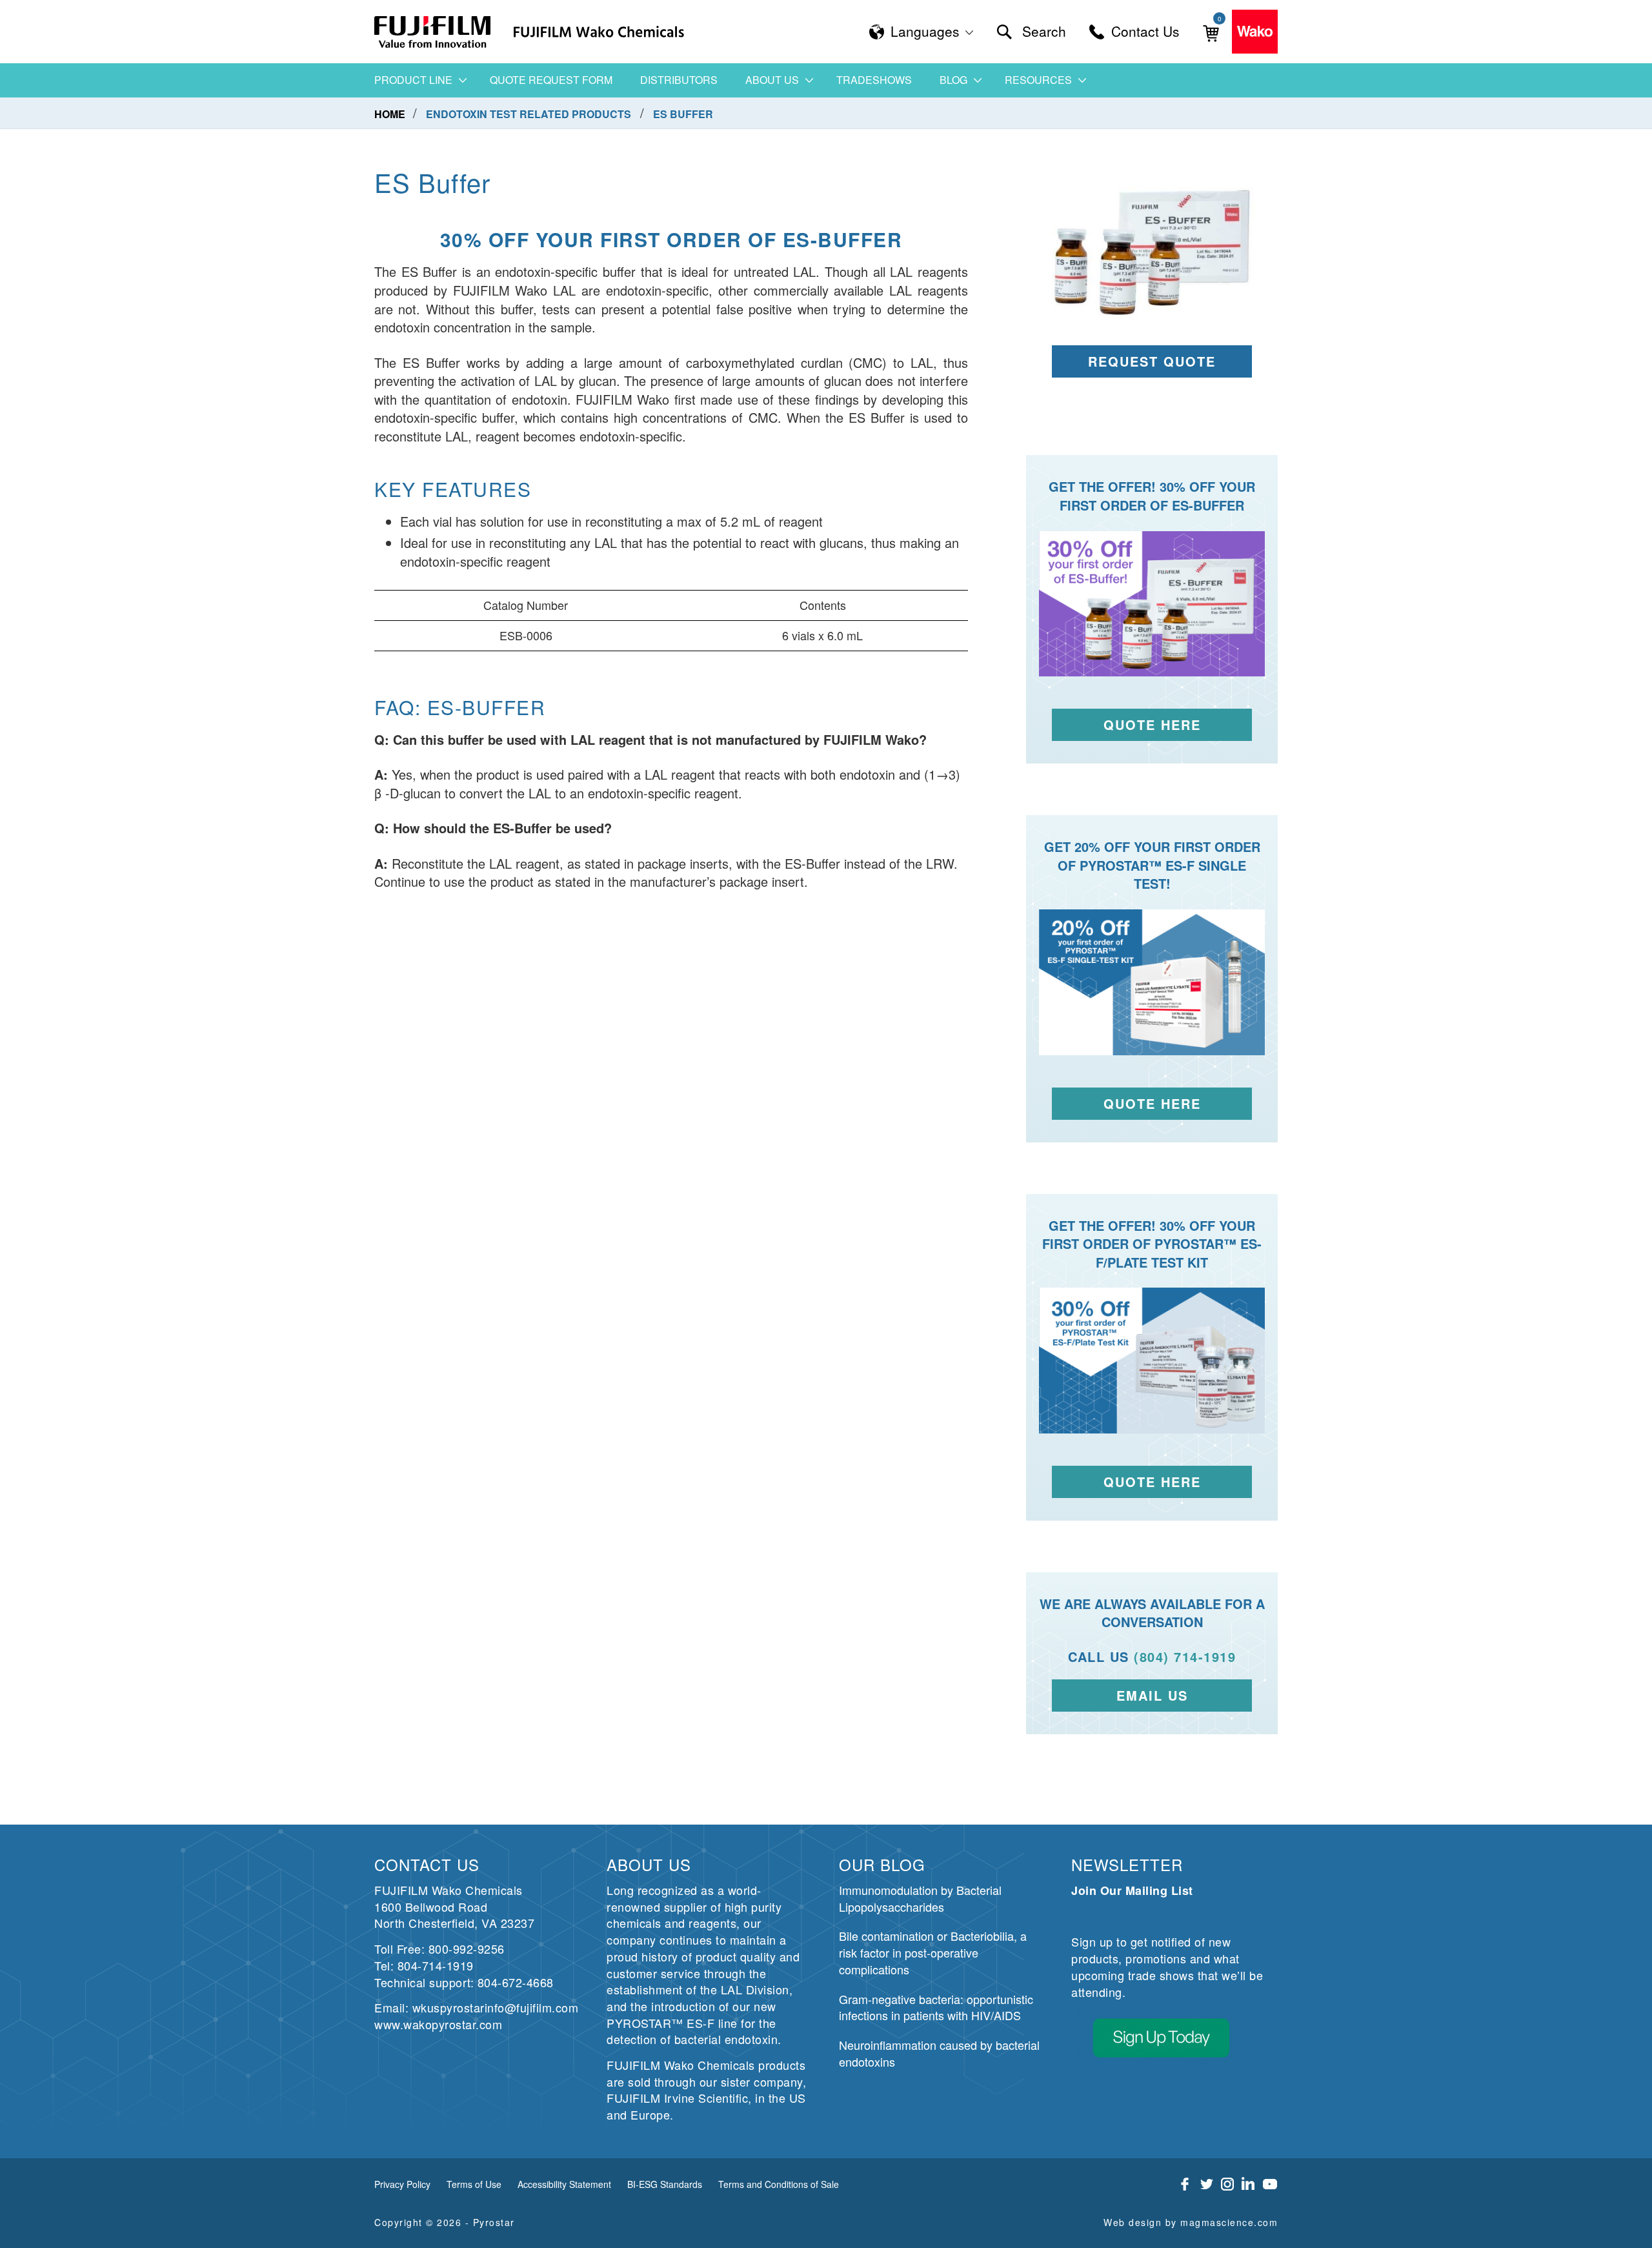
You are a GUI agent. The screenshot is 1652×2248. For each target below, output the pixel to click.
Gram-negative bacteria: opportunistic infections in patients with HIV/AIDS (936, 2007)
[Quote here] (1152, 982)
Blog (953, 80)
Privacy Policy (402, 2184)
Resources (1038, 80)
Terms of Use (474, 2184)
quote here (1152, 724)
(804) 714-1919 (1185, 1656)
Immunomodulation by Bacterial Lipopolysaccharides (920, 1898)
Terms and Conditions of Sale (779, 2184)
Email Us (1152, 1695)
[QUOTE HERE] (1152, 1361)
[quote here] (1152, 604)
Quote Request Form (551, 80)
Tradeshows (874, 80)
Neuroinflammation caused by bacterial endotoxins (939, 2053)
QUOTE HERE (1152, 1482)
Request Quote (1152, 361)
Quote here (1152, 1103)
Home (391, 114)
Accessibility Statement (564, 2184)
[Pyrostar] (433, 32)
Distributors (679, 80)
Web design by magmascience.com (1191, 2222)
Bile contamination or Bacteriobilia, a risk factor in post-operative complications (933, 1952)
